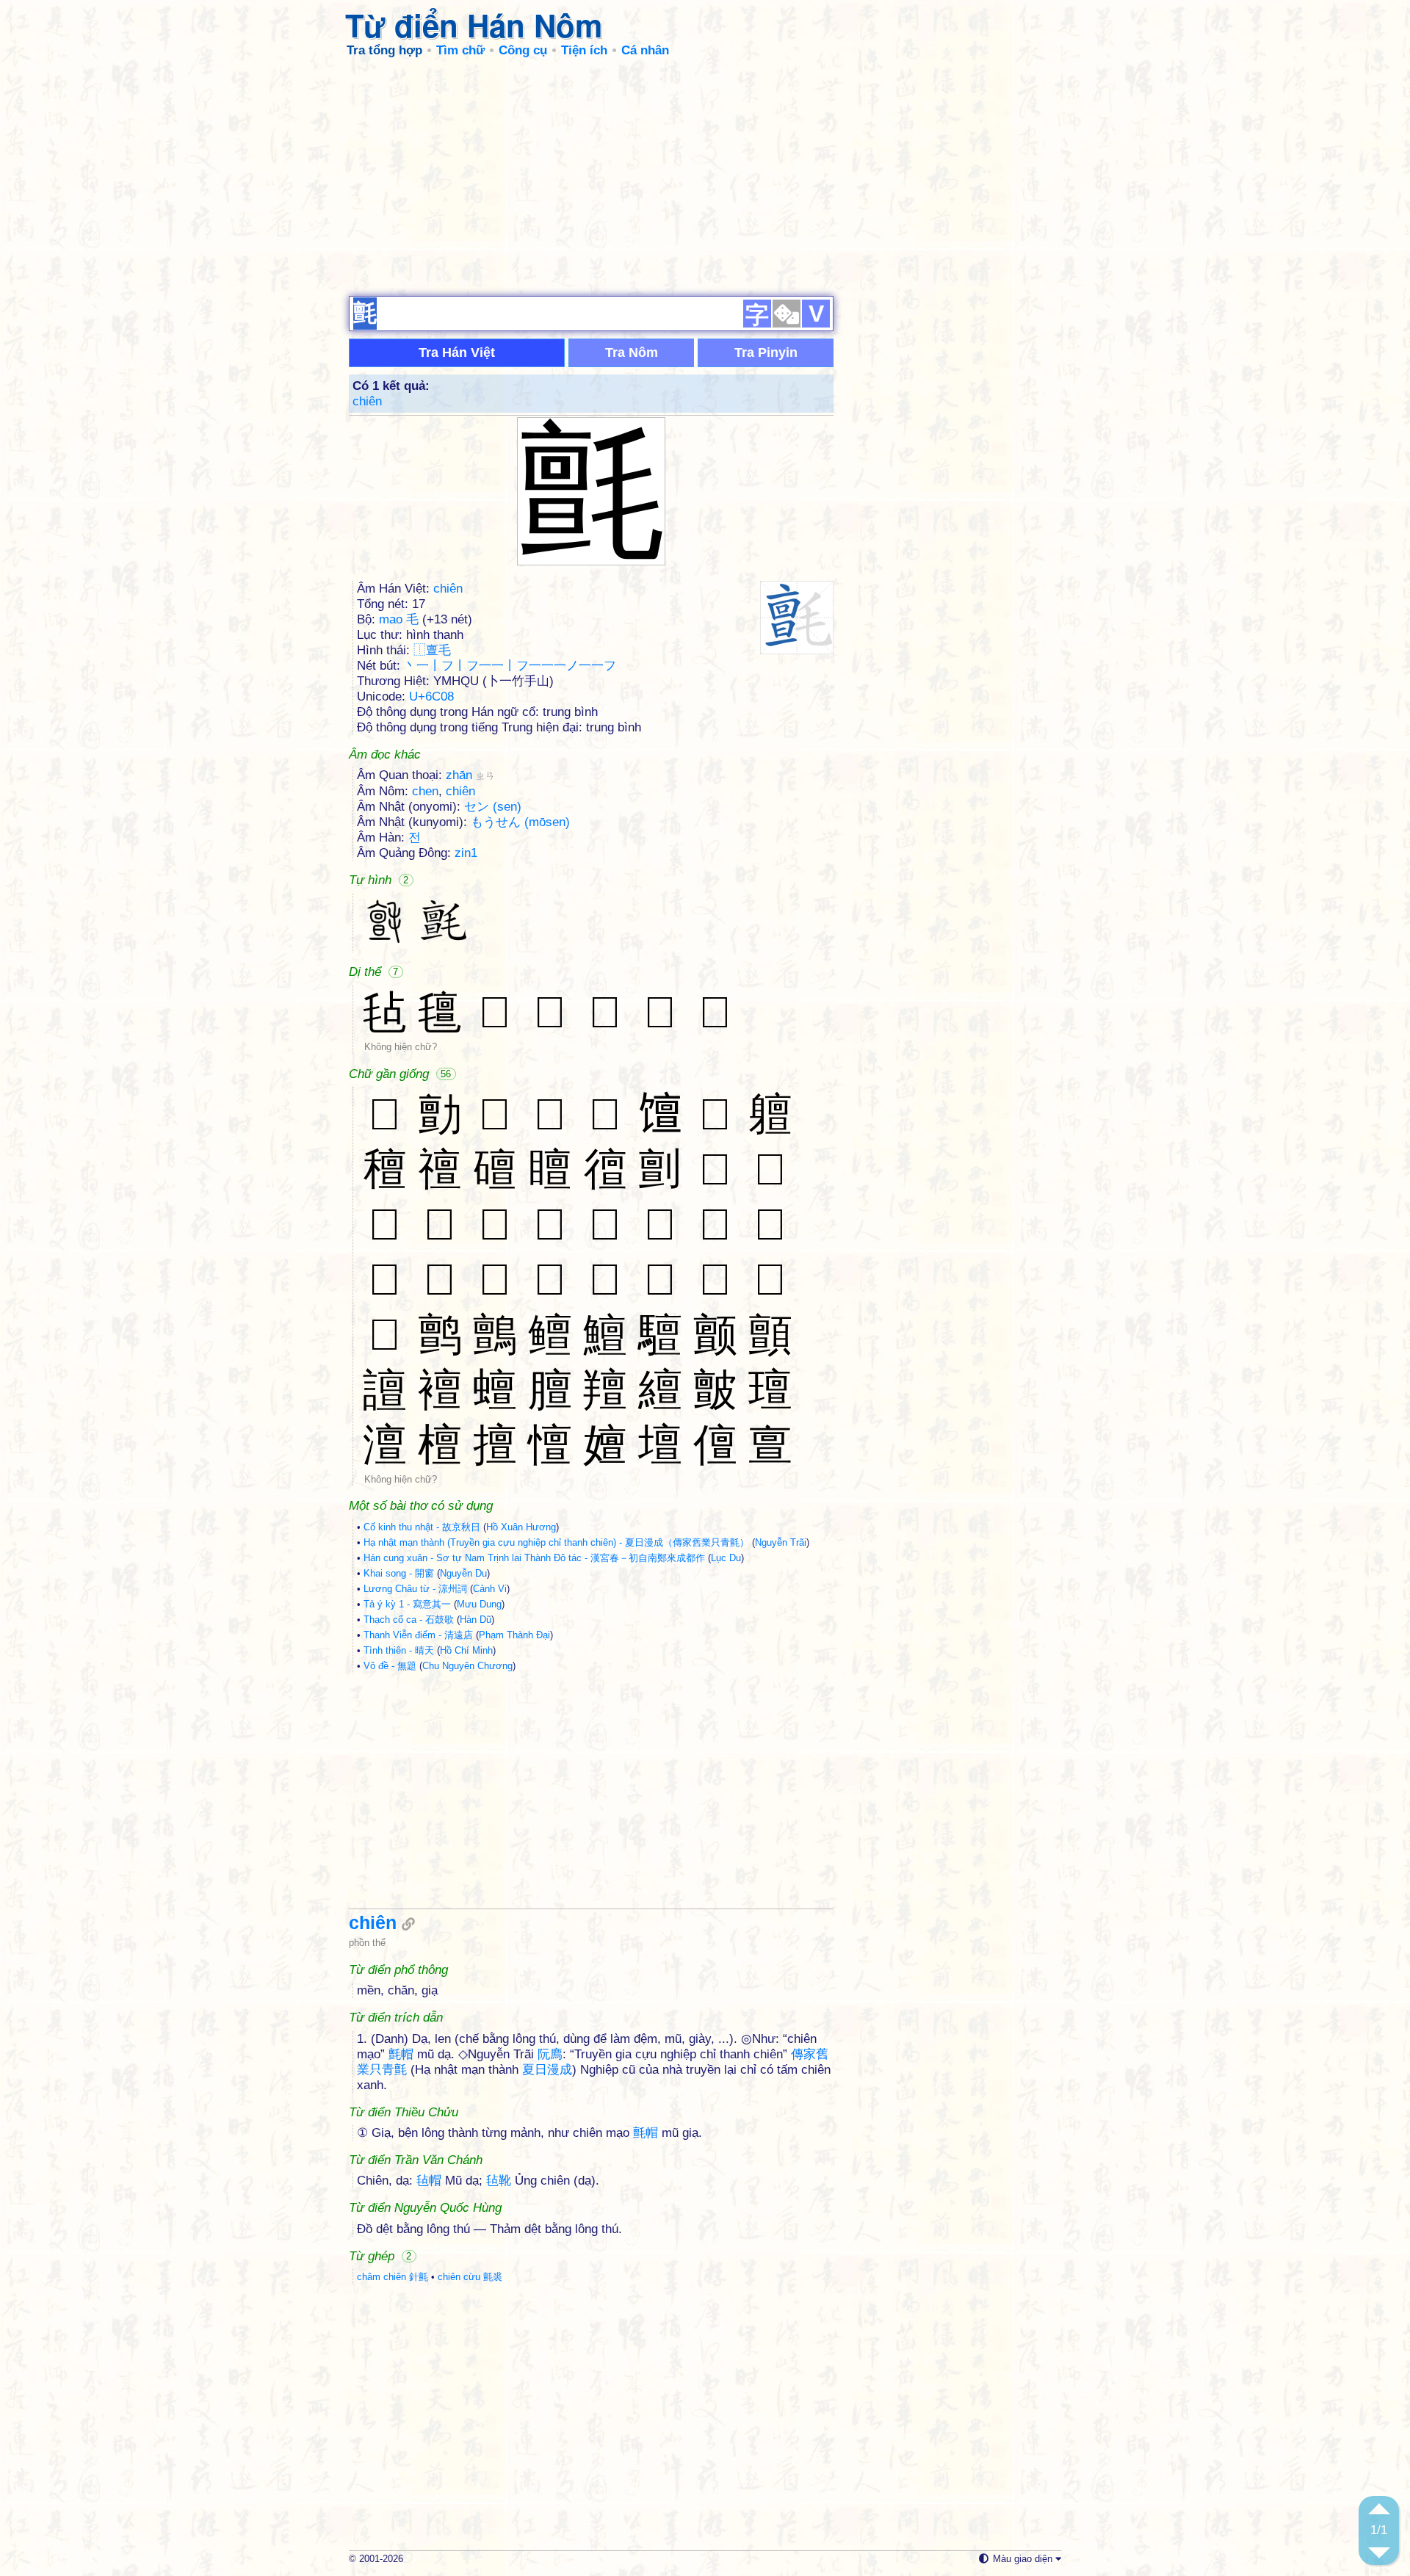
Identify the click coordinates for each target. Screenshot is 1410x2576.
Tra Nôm (632, 352)
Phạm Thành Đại (514, 1635)
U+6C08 (431, 697)
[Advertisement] (705, 176)
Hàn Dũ (476, 1620)
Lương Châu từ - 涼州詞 (415, 1589)
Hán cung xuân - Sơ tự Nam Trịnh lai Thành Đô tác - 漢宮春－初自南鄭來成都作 (534, 1558)
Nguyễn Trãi (781, 1542)
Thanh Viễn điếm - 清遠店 (418, 1635)
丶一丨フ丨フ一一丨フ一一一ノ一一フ (510, 666)
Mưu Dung (479, 1604)
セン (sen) (493, 807)
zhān (470, 775)
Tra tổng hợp (384, 50)
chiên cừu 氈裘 (470, 2277)
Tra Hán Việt (457, 352)
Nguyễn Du (463, 1573)
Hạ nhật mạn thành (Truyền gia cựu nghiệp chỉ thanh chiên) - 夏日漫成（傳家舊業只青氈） (556, 1542)
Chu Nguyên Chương (467, 1666)
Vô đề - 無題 (390, 1666)
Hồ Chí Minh (466, 1650)
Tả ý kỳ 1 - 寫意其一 (407, 1604)
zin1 (466, 853)
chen (425, 791)
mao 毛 (399, 619)
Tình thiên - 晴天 (399, 1650)
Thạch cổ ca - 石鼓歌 (409, 1620)
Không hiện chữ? (401, 1047)
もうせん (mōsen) (520, 822)
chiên (367, 401)
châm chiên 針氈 (393, 2277)
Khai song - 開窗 (399, 1573)
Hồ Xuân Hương (521, 1527)
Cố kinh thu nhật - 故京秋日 (422, 1527)
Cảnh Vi (490, 1589)
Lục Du (726, 1558)
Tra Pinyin (766, 352)
